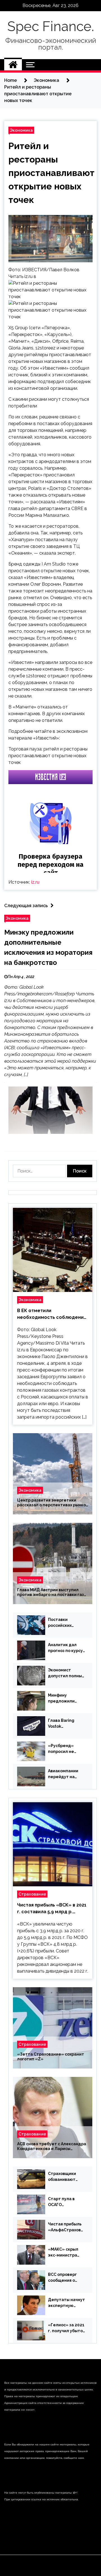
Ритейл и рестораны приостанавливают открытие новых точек (51, 173)
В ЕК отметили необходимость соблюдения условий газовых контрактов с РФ (52, 1314)
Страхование (32, 1894)
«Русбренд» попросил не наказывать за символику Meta (65, 1749)
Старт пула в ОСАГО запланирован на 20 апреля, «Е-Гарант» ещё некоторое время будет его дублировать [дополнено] (66, 2202)
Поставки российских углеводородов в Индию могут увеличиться (66, 1623)
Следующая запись (26, 906)
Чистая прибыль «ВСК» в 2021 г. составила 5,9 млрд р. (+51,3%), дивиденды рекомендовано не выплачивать (52, 1909)
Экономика (21, 130)
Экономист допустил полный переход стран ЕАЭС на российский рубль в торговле (66, 1673)
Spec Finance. (51, 26)
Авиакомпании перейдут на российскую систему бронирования (63, 1774)
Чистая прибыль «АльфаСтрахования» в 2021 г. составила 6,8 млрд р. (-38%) (66, 2227)
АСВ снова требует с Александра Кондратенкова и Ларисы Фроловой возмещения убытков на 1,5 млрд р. (52, 2146)
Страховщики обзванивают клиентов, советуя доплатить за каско (62, 2177)
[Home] (13, 65)
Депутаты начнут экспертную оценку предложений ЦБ (66, 2303)
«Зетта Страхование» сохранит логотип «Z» (51, 2057)
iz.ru (35, 882)
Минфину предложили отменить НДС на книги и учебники (66, 1699)
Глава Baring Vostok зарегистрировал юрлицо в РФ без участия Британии (66, 1724)
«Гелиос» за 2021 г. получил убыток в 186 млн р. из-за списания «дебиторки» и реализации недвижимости (66, 2328)
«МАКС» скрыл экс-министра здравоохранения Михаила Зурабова (66, 2253)
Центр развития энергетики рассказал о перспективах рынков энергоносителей (53, 1503)
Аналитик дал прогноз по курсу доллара (65, 1648)
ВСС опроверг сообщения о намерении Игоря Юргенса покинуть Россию (66, 2278)
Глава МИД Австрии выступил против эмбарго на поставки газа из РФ (52, 1592)
